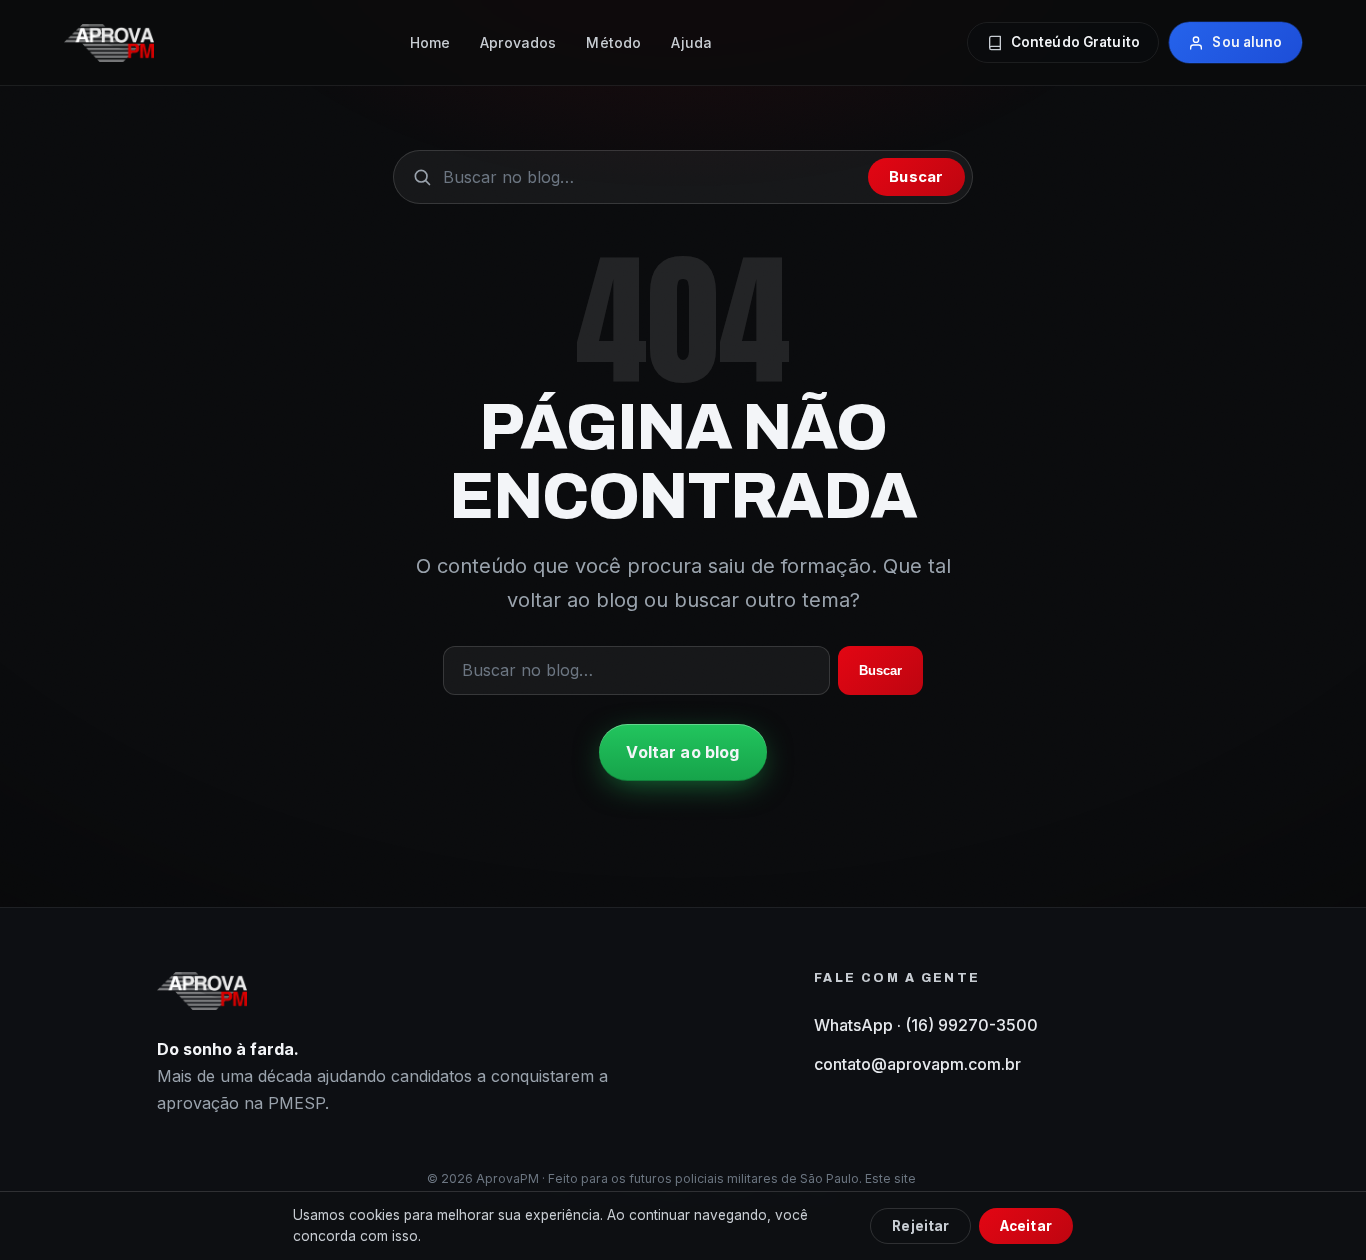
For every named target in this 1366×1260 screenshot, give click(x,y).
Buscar (916, 177)
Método (613, 42)
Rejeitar (920, 1226)
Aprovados (518, 42)
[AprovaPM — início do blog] (109, 43)
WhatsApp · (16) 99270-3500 (926, 1025)
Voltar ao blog (682, 752)
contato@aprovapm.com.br (917, 1064)
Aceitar (1026, 1226)
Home (430, 42)
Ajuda (691, 42)
